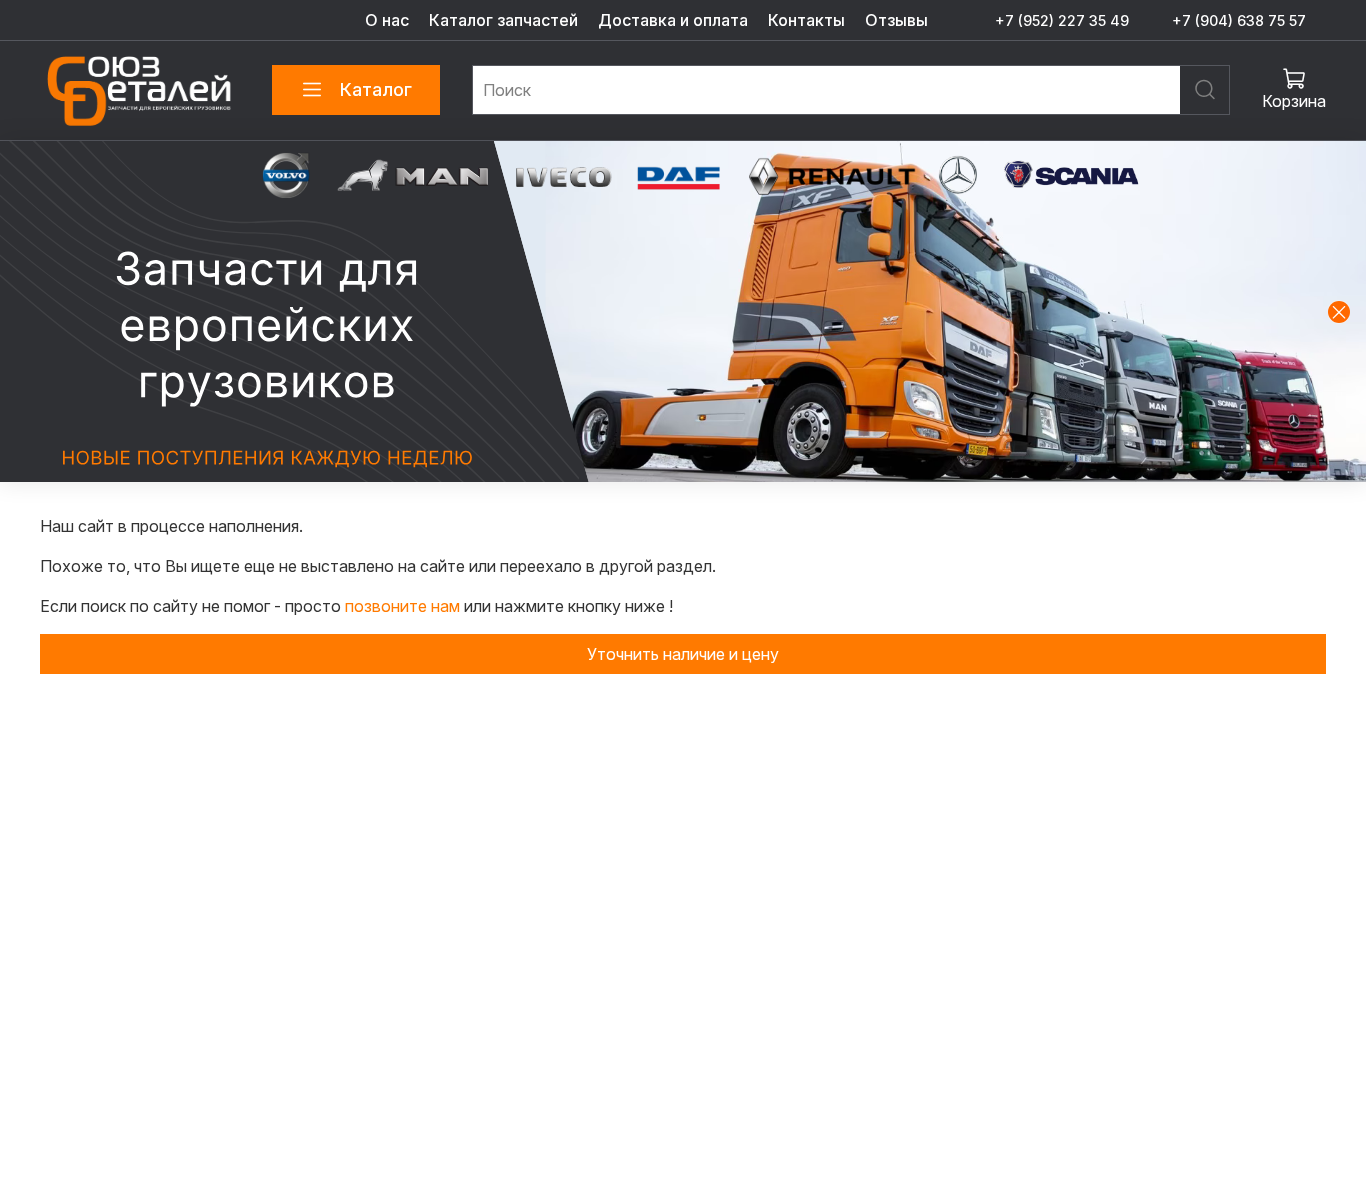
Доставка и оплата (673, 20)
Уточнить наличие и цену (683, 654)
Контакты (806, 20)
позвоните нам (404, 606)
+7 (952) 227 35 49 (1062, 20)
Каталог (376, 89)
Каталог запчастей (503, 20)
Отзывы (896, 20)
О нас (387, 20)
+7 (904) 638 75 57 (1239, 20)
